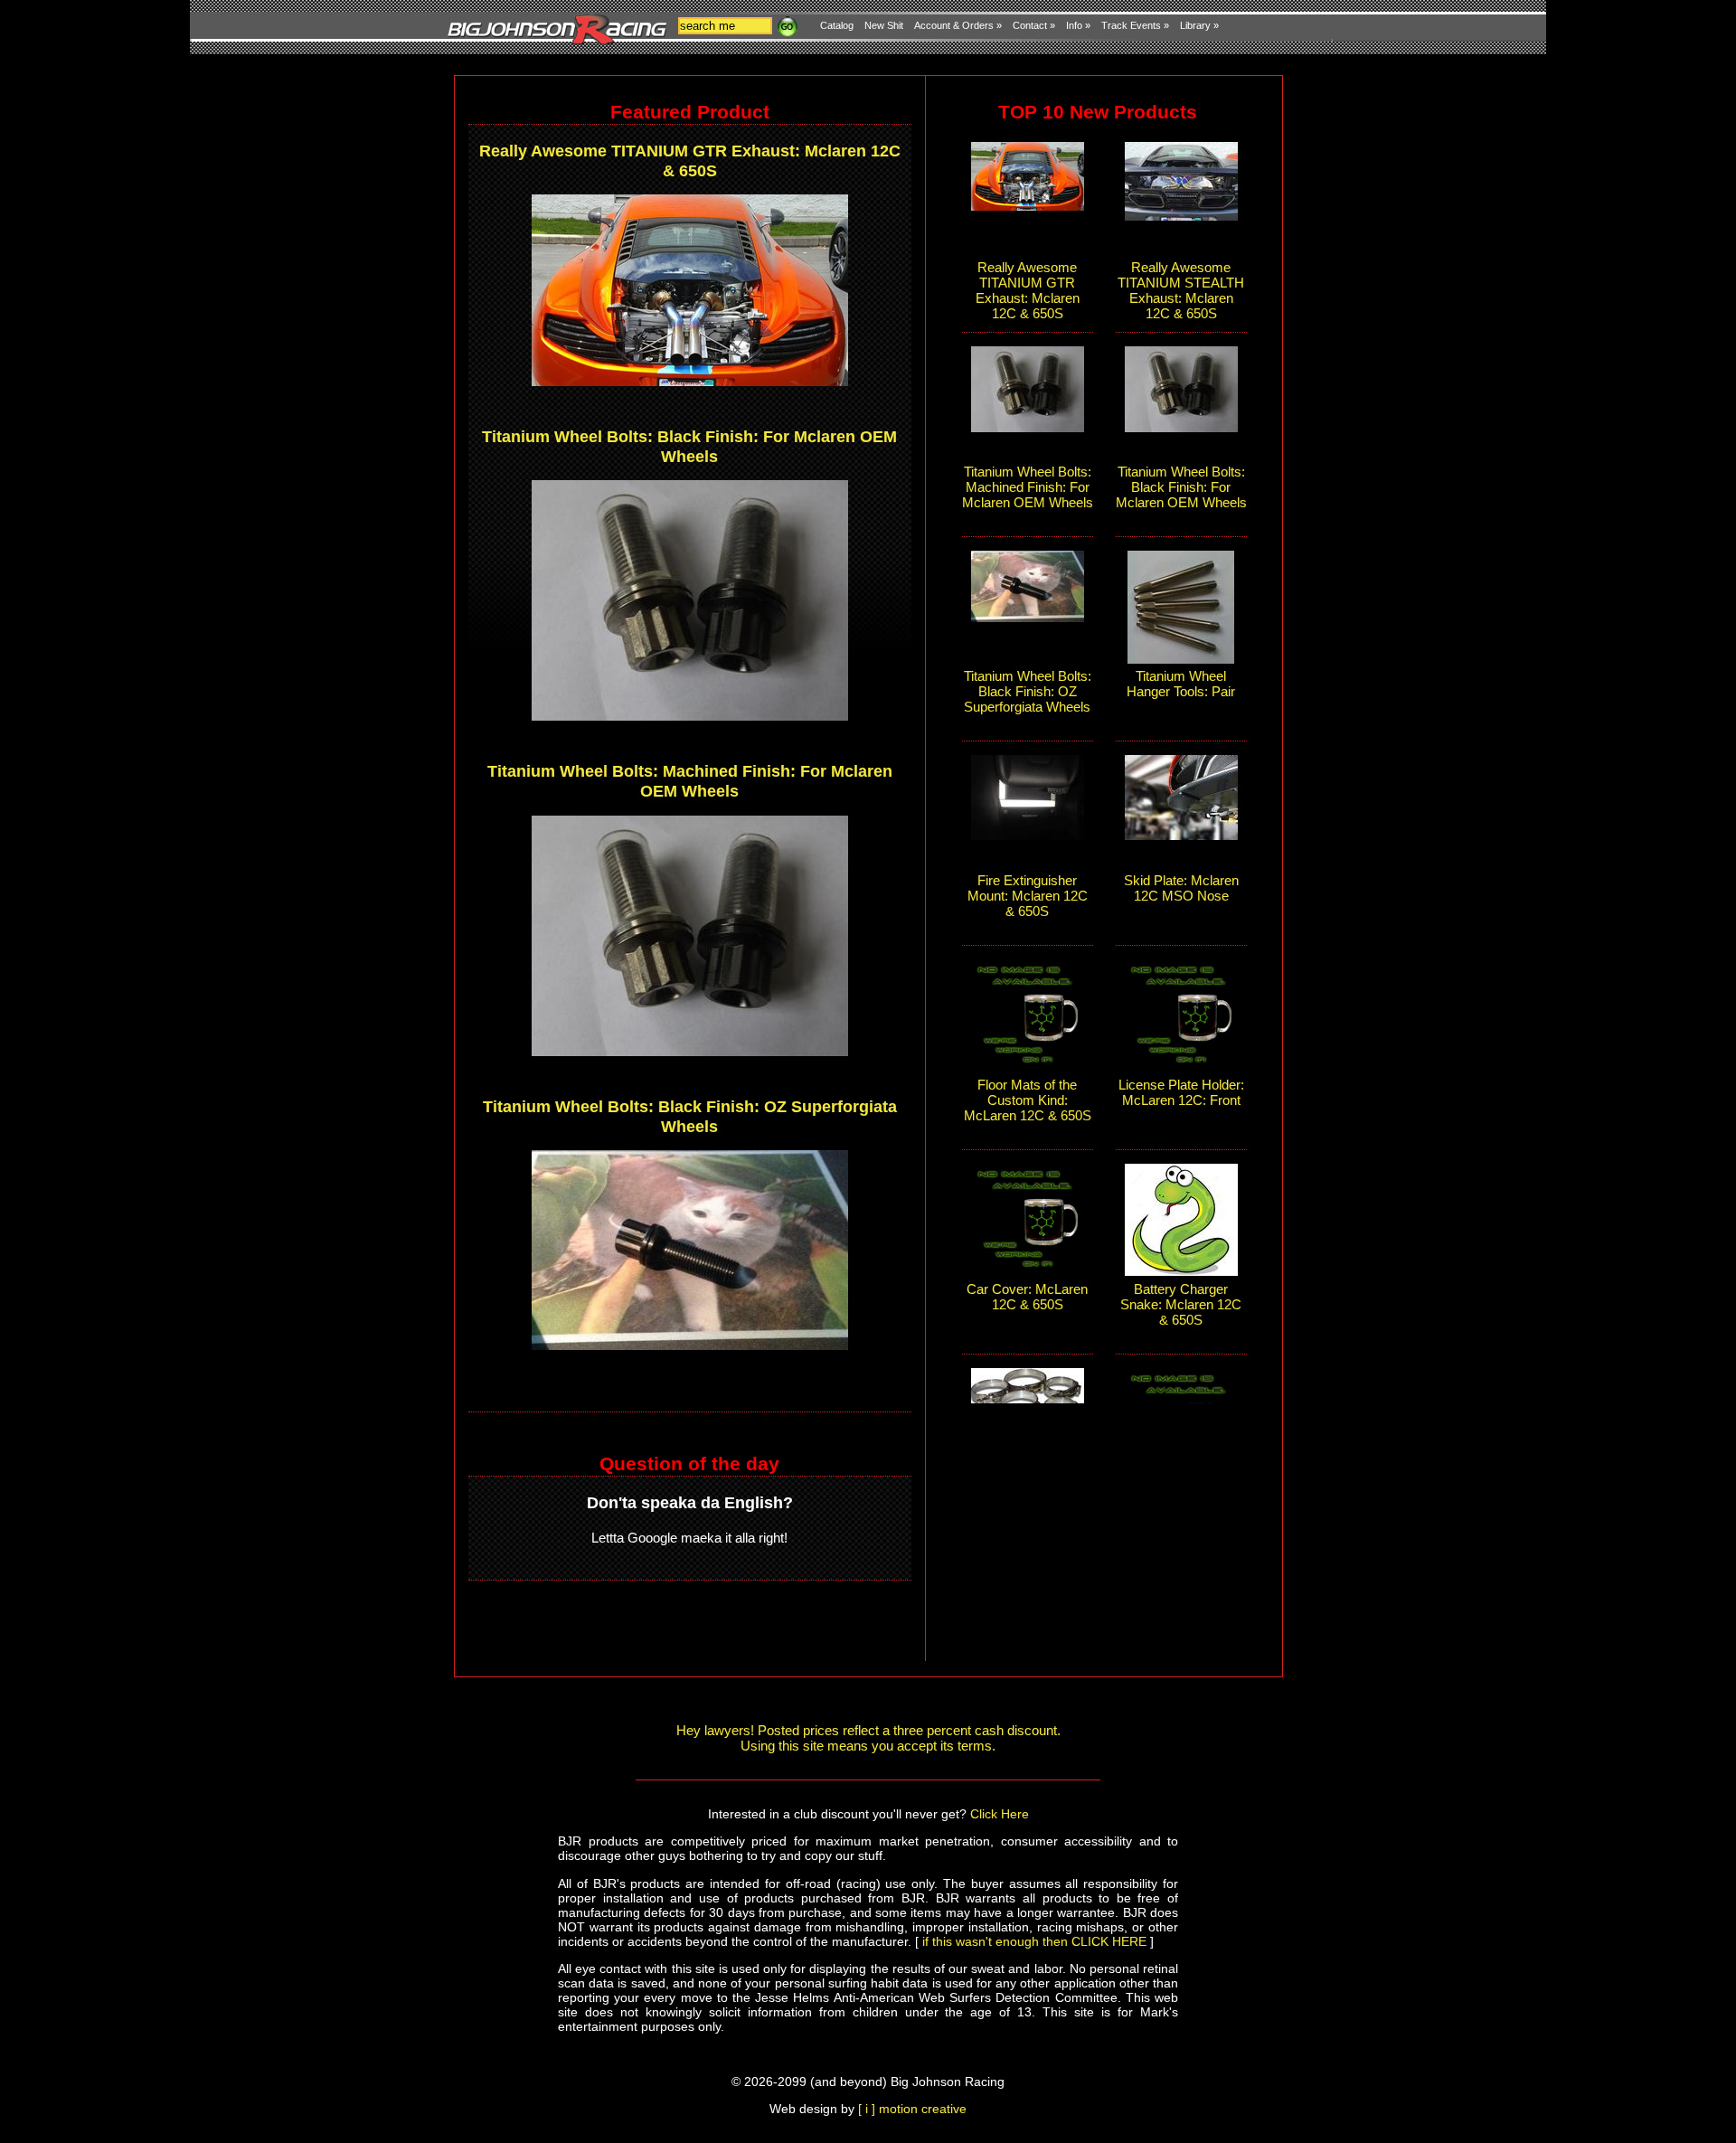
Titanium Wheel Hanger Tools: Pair (1181, 684)
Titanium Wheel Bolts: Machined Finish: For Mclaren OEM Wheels (690, 781)
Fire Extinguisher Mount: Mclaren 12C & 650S (1028, 896)
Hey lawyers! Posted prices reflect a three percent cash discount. (868, 1730)
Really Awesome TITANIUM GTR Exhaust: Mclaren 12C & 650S (690, 160)
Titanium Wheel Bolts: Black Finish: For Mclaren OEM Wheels (689, 446)
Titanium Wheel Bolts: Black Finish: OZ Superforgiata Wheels (690, 1116)
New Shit (884, 25)
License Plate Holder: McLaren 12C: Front (1181, 1092)
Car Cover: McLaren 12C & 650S (1027, 1297)
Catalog (837, 25)
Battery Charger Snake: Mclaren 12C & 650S (1181, 1304)
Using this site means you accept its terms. (868, 1746)
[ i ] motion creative (912, 2109)
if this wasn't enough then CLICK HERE (1034, 1941)
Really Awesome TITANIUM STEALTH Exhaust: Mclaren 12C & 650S (1181, 290)
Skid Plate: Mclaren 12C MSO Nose (1181, 888)
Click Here (1000, 1814)
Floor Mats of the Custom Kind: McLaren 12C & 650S (1028, 1100)
